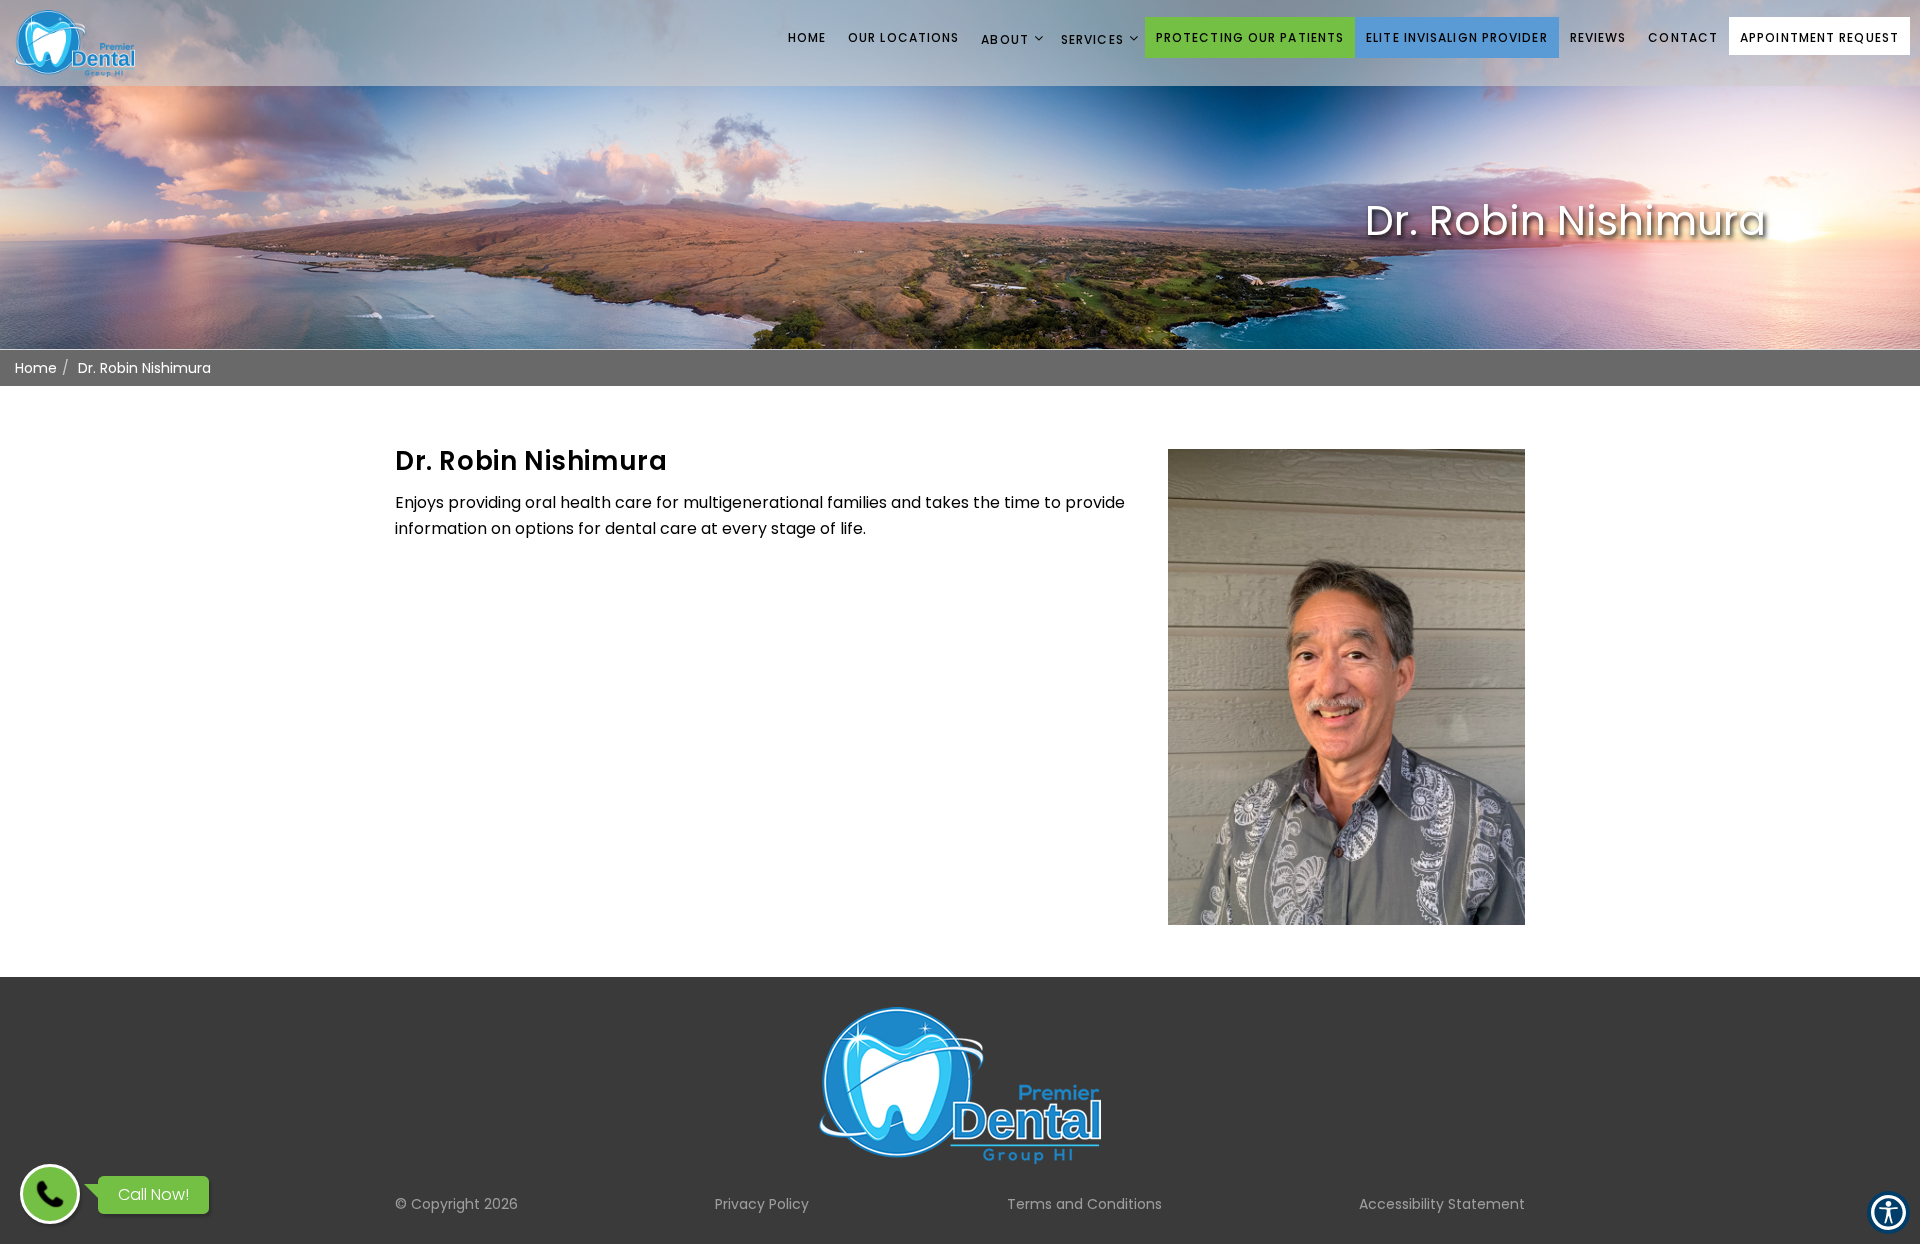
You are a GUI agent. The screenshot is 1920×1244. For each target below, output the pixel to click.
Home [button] (807, 37)
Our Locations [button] (903, 37)
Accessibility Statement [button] (1442, 1204)
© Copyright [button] (456, 1204)
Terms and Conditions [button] (1084, 1204)
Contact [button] (1683, 37)
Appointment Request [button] (1819, 37)
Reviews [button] (1598, 37)
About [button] (1005, 39)
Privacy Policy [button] (762, 1204)
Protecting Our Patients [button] (1250, 37)
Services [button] (1092, 39)
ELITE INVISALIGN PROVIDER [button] (1457, 37)
